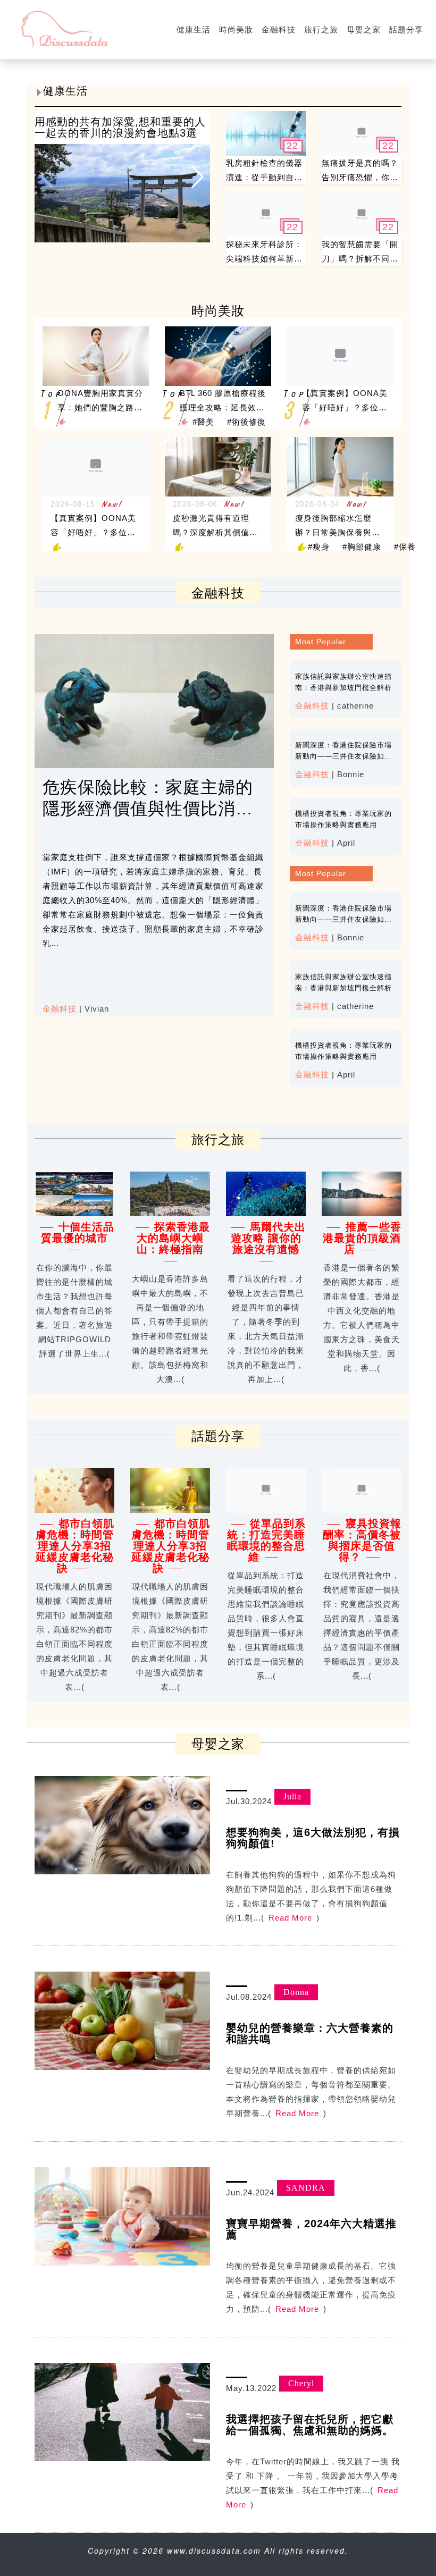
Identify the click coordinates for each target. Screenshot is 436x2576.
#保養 (405, 547)
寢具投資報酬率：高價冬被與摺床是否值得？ (362, 1540)
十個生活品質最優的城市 (78, 1232)
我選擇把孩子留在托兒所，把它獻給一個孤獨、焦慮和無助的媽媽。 (310, 2425)
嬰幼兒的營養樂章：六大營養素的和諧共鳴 (310, 2034)
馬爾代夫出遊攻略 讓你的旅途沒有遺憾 (269, 1238)
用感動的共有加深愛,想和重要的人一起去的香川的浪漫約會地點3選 (120, 127)
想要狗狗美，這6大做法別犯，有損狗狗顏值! (313, 1838)
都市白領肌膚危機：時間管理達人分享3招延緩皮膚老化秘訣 (75, 1546)
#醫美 (203, 422)
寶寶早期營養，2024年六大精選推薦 (311, 2229)
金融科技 (279, 30)
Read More (290, 1918)
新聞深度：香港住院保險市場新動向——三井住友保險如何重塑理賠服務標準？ (343, 756)
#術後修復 (246, 422)
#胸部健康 (362, 547)
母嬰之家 (364, 30)
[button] (198, 176)
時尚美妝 (236, 30)
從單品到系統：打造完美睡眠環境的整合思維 (267, 1540)
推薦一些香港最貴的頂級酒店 (362, 1238)
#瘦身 (319, 547)
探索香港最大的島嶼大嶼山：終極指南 (173, 1238)
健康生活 (194, 30)
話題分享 (406, 30)
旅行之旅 (321, 30)
